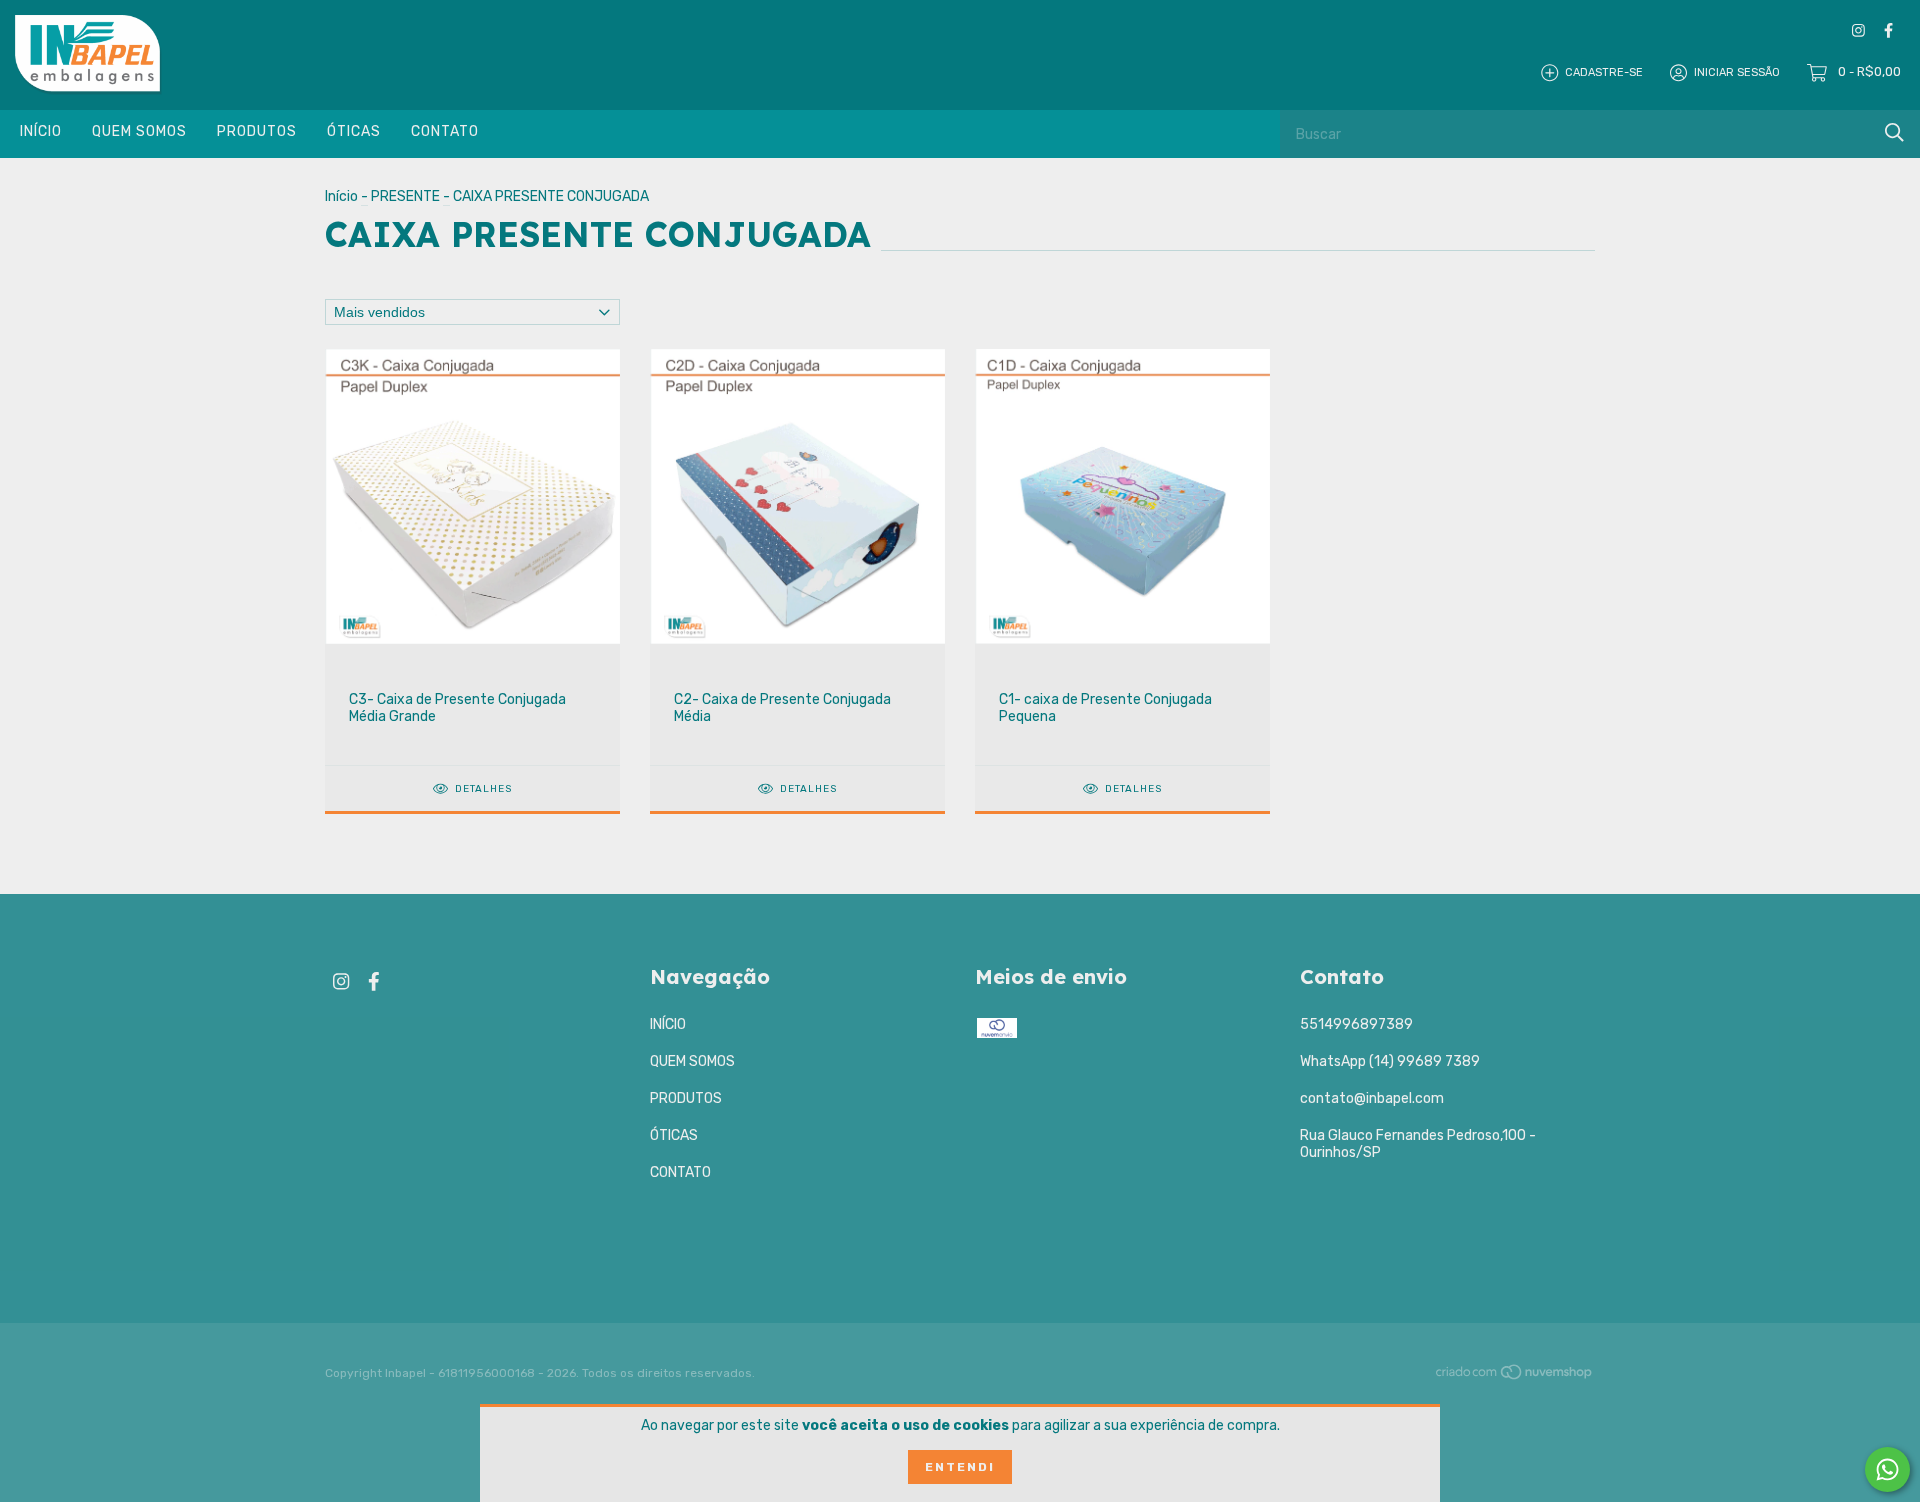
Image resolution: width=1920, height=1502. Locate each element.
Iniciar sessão (1737, 72)
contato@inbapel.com (1372, 1098)
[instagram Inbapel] (1858, 30)
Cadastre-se (1604, 72)
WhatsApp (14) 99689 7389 (1390, 1061)
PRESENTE (405, 196)
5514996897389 (1356, 1024)
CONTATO (445, 131)
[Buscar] (1894, 132)
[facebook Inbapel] (1888, 30)
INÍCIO (41, 131)
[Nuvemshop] (1515, 1375)
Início (341, 196)
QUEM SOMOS (139, 131)
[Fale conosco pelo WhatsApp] (1887, 1469)
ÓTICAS (354, 131)
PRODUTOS (257, 131)
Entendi (960, 1467)
